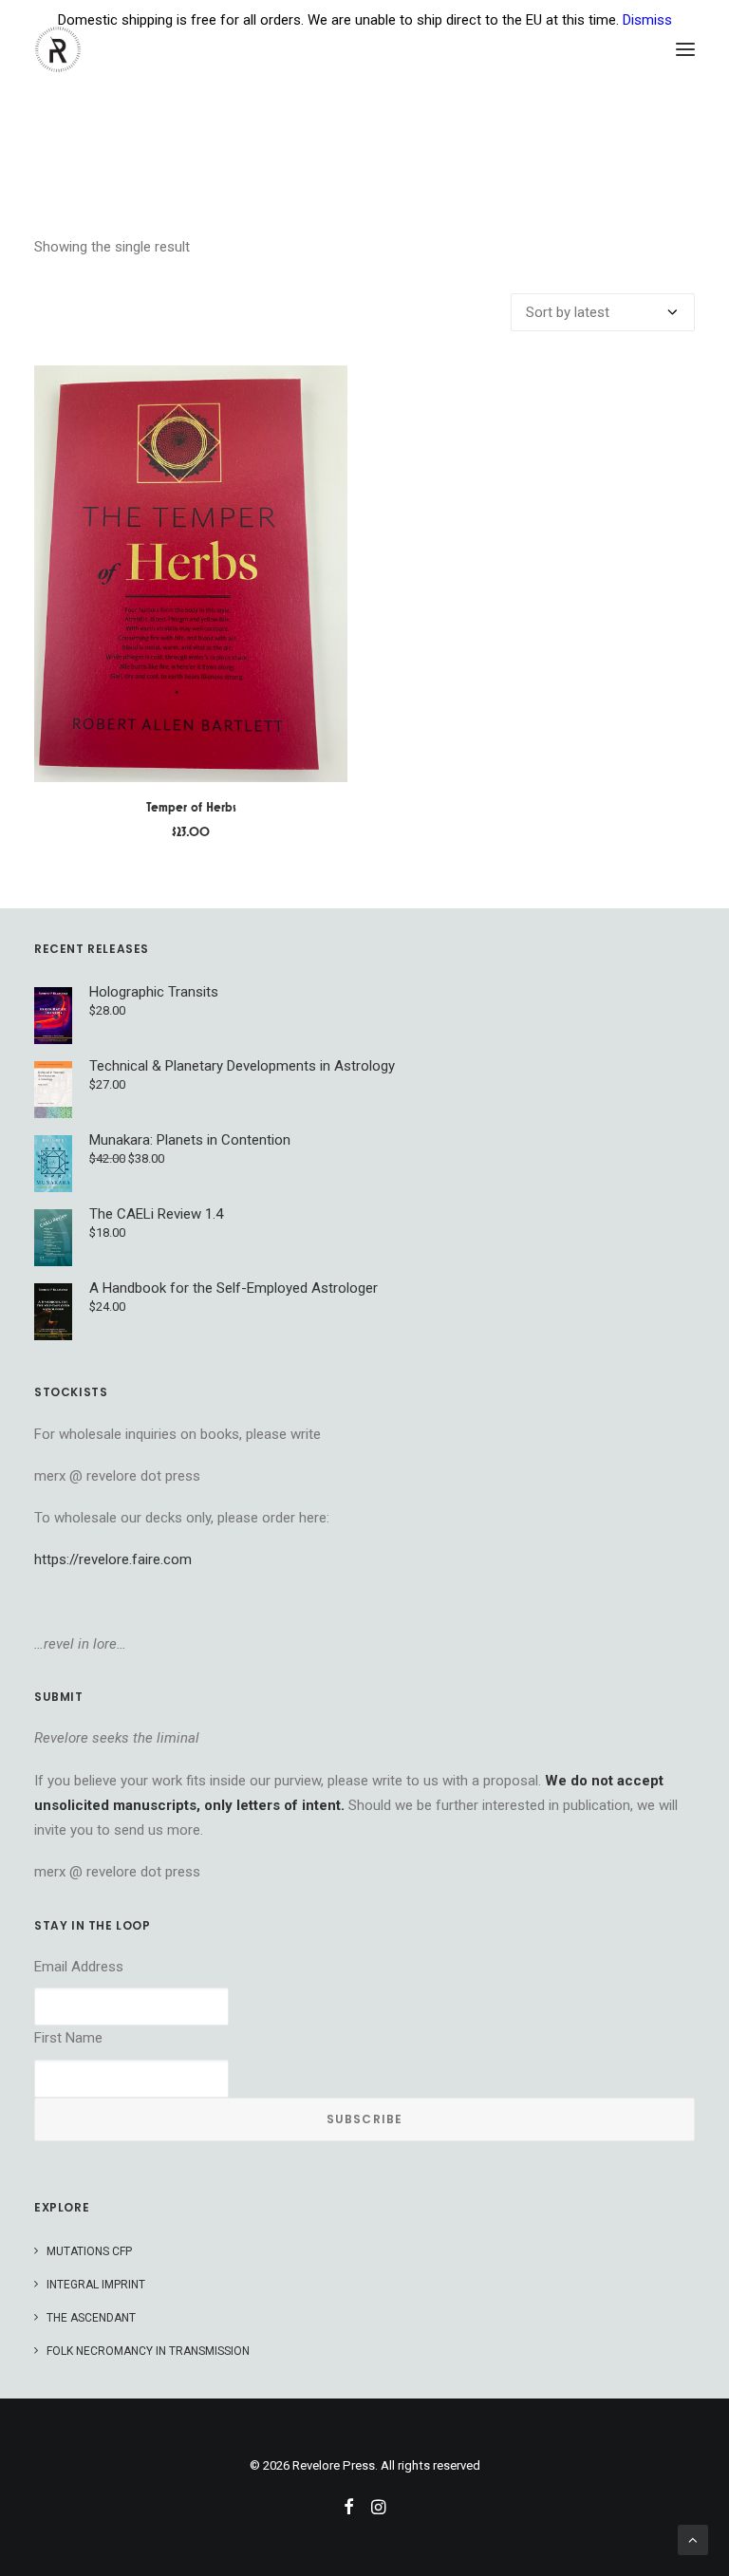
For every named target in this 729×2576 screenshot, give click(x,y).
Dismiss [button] (647, 20)
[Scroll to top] (693, 2539)
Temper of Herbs (191, 807)
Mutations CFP (89, 2251)
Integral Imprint (96, 2285)
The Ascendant (91, 2318)
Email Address (79, 1967)
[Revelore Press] (58, 49)
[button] (685, 49)
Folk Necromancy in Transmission (148, 2351)
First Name (68, 2038)
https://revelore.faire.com (113, 1559)
